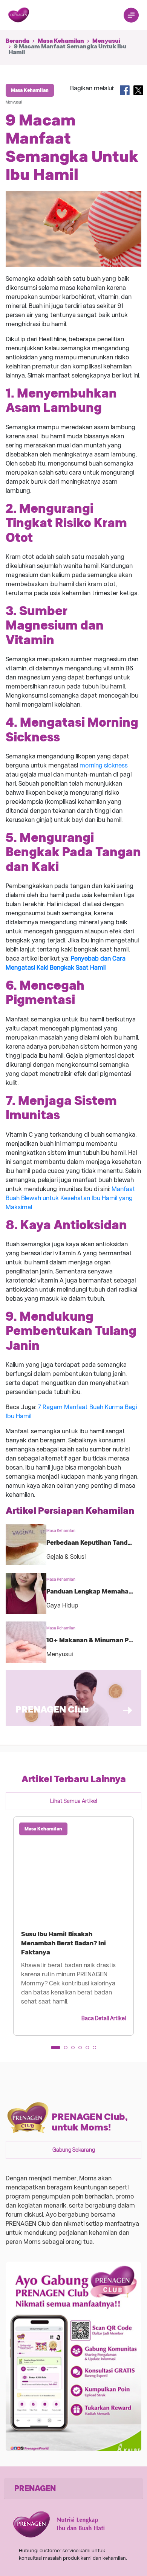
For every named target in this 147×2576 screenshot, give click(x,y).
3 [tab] (75, 2050)
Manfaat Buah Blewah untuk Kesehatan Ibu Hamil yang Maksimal (70, 1198)
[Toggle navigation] (131, 15)
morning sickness (104, 765)
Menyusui (106, 41)
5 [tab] (90, 2050)
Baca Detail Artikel (104, 2018)
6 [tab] (97, 2050)
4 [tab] (83, 2050)
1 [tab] (55, 2050)
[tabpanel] (73, 1926)
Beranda (18, 41)
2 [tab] (68, 2050)
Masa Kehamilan (61, 41)
